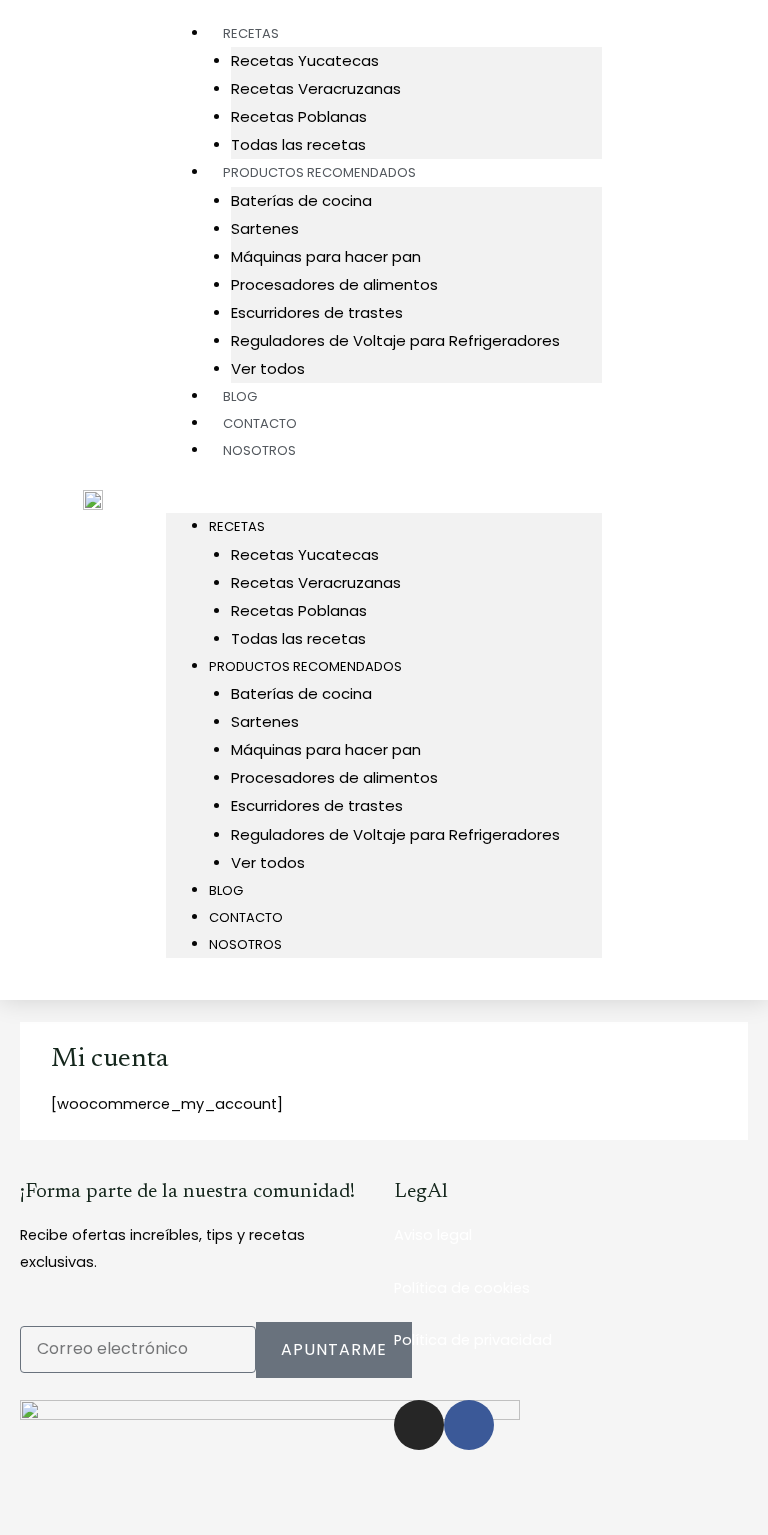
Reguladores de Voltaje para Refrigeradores (395, 340)
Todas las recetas (298, 638)
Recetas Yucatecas (305, 60)
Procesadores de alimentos (334, 284)
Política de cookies (462, 1288)
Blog (226, 890)
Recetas (237, 526)
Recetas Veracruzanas (316, 88)
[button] (384, 499)
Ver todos (268, 862)
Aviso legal (433, 1235)
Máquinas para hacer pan (326, 256)
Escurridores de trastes (317, 312)
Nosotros (259, 450)
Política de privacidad (473, 1340)
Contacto (246, 917)
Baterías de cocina (301, 200)
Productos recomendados (319, 172)
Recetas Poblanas (299, 116)
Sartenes (265, 228)
